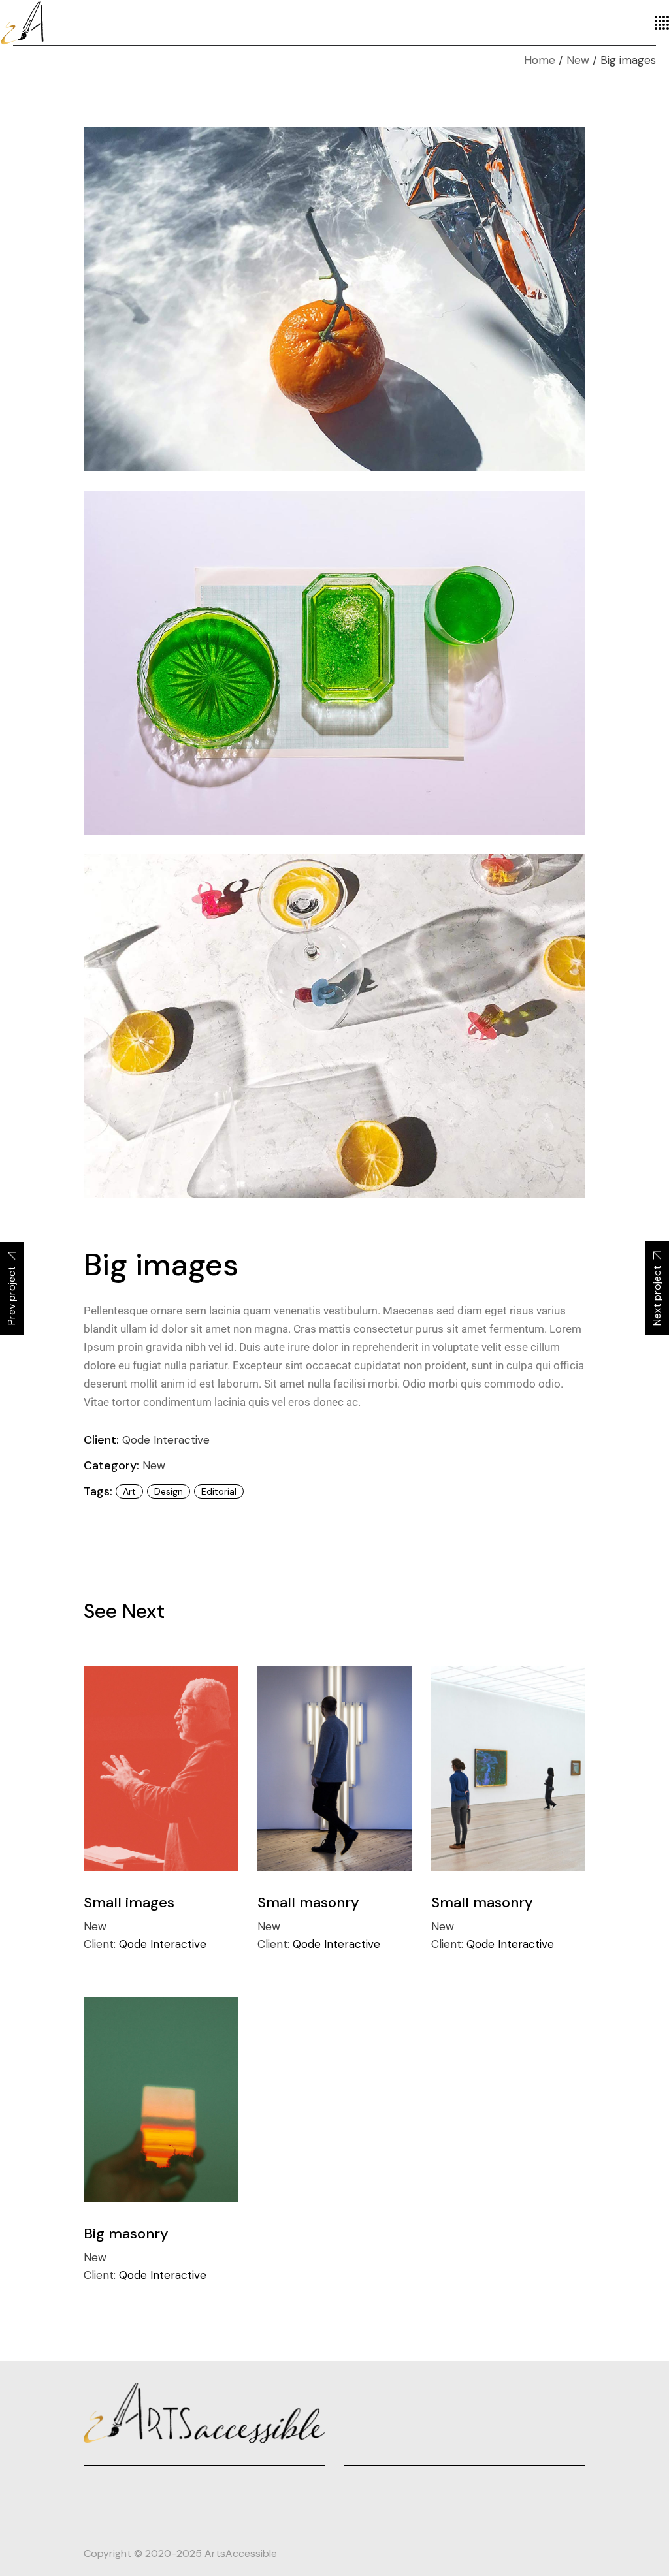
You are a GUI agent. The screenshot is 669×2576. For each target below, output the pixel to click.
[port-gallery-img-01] (334, 299)
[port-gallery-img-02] (334, 663)
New (154, 1465)
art (129, 1491)
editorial (219, 1491)
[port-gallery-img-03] (334, 1026)
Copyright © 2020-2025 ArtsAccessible (180, 2553)
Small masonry (308, 1902)
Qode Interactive (166, 1440)
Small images (129, 1902)
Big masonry (126, 2234)
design (169, 1491)
